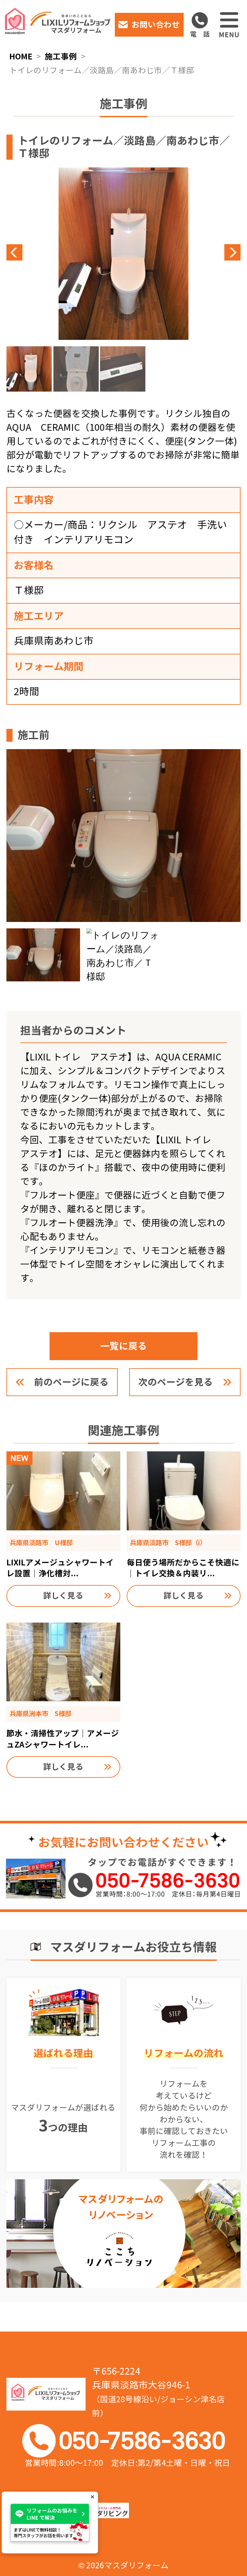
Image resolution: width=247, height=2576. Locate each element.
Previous (65, 252)
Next (182, 252)
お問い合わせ (156, 25)
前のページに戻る (71, 1382)
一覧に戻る (124, 1346)
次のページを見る (176, 1382)
